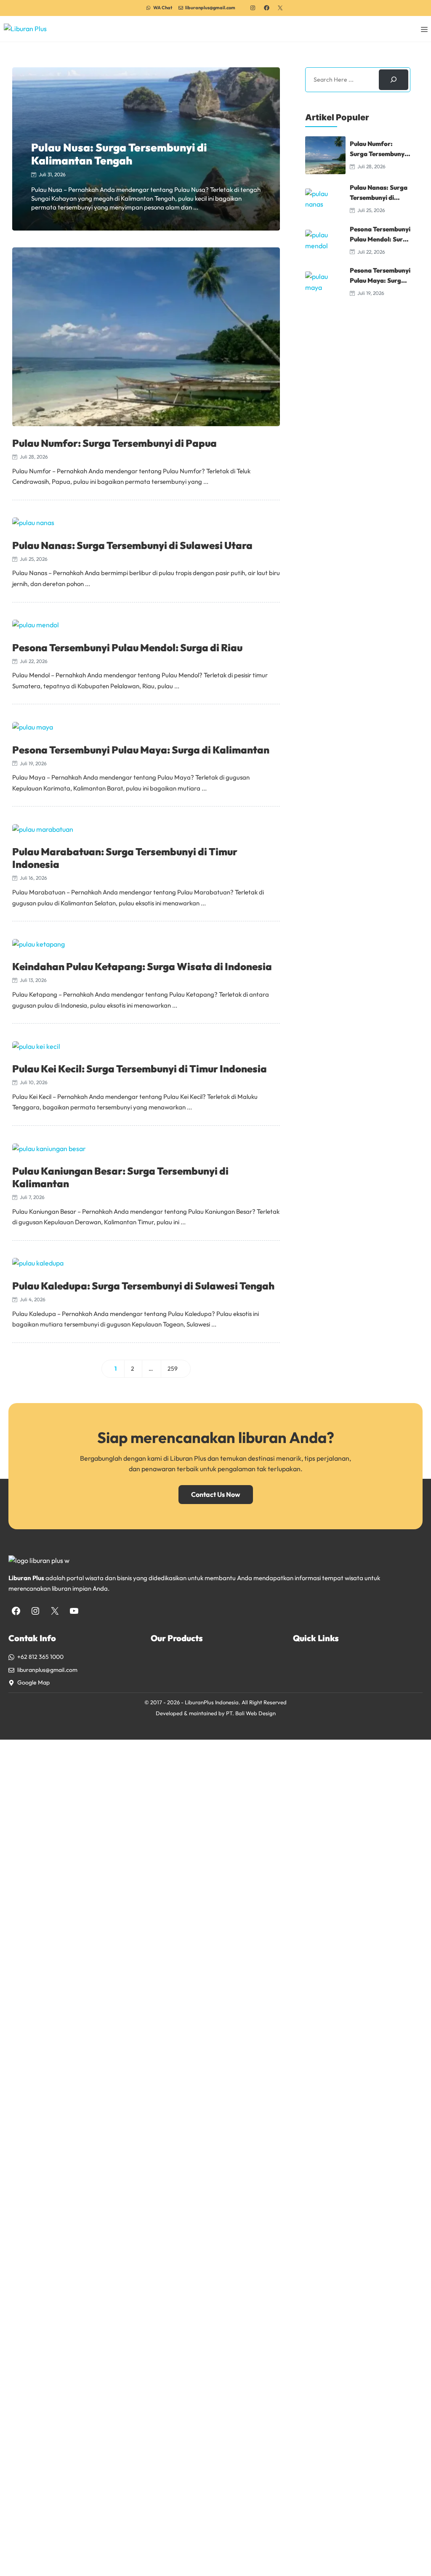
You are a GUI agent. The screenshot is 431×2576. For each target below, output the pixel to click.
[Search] (394, 80)
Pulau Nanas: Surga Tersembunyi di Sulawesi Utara (132, 545)
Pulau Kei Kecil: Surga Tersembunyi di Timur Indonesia (140, 1069)
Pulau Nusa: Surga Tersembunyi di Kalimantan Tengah (119, 154)
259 (176, 1370)
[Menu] (424, 29)
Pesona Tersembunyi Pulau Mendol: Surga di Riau (127, 647)
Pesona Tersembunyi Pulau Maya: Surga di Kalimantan (141, 750)
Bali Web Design (255, 1713)
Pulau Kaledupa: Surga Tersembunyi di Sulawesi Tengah (143, 1286)
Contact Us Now (216, 1494)
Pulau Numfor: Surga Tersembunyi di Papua (114, 443)
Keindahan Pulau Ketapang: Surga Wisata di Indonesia (142, 966)
